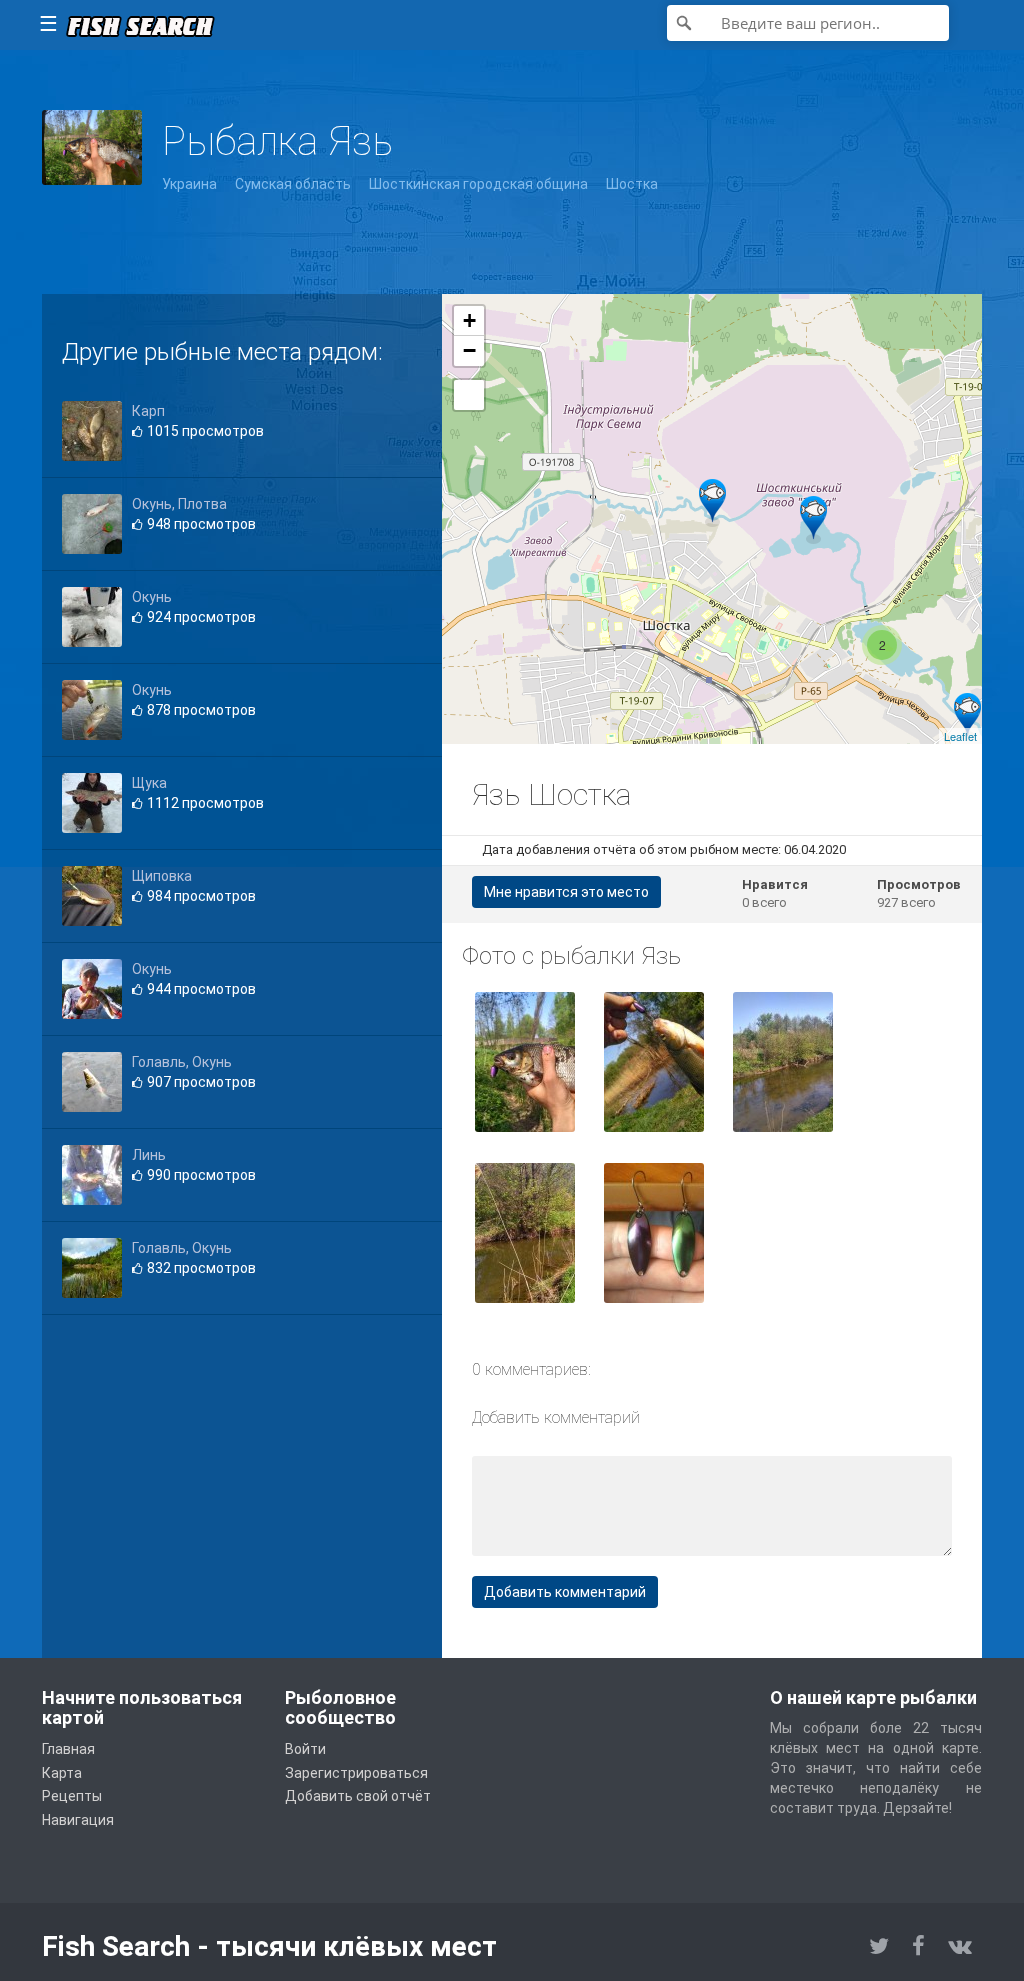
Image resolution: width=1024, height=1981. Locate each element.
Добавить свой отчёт (358, 1796)
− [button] (469, 350)
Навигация (78, 1820)
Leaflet (960, 736)
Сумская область (293, 184)
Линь (149, 1155)
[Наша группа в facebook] (918, 1946)
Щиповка (162, 876)
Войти (305, 1749)
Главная (68, 1749)
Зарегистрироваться (356, 1773)
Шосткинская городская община (478, 184)
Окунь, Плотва (179, 504)
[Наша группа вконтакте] (960, 1946)
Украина (189, 184)
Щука (149, 783)
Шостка (632, 184)
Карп (148, 411)
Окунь (152, 597)
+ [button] (469, 320)
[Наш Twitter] (879, 1946)
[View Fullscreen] (469, 395)
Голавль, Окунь (182, 1062)
